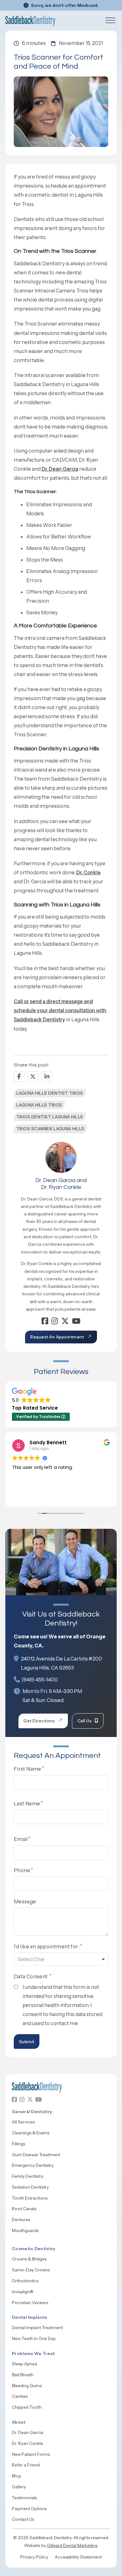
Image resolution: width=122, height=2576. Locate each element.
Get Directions (39, 1721)
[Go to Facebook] (45, 1322)
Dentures (21, 2220)
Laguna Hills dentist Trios (50, 1093)
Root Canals (24, 2209)
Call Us (85, 1721)
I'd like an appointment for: (47, 1946)
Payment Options (29, 2509)
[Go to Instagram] (55, 1322)
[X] (33, 1077)
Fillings (18, 2144)
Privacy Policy (34, 2557)
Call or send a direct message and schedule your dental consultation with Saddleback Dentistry (60, 1010)
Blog (16, 2476)
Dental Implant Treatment (37, 2328)
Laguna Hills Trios (39, 1105)
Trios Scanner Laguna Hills (50, 1129)
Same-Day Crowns (31, 2270)
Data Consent (31, 1976)
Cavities (20, 2396)
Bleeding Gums (27, 2386)
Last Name (27, 1803)
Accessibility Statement (78, 2557)
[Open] (110, 20)
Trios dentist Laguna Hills (50, 1117)
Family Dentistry (28, 2176)
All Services (23, 2122)
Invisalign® (23, 2292)
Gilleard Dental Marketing (72, 2545)
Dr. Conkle (89, 872)
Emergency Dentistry (33, 2165)
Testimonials (24, 2498)
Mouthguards (25, 2230)
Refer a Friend (26, 2465)
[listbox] (61, 1959)
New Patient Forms (31, 2454)
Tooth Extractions (30, 2198)
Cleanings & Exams (31, 2133)
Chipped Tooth (27, 2407)
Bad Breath (23, 2375)
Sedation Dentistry (30, 2187)
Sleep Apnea (25, 2364)
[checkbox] (16, 1987)
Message (25, 1901)
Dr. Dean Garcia (60, 469)
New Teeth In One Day (34, 2338)
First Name (28, 1769)
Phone (22, 1870)
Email (21, 1839)
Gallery (19, 2487)
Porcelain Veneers (30, 2303)
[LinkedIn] (47, 1077)
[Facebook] (19, 1077)
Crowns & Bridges (29, 2259)
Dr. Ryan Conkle (28, 2443)
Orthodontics (25, 2281)
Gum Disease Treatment (36, 2155)
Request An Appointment (57, 1337)
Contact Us (23, 2519)
